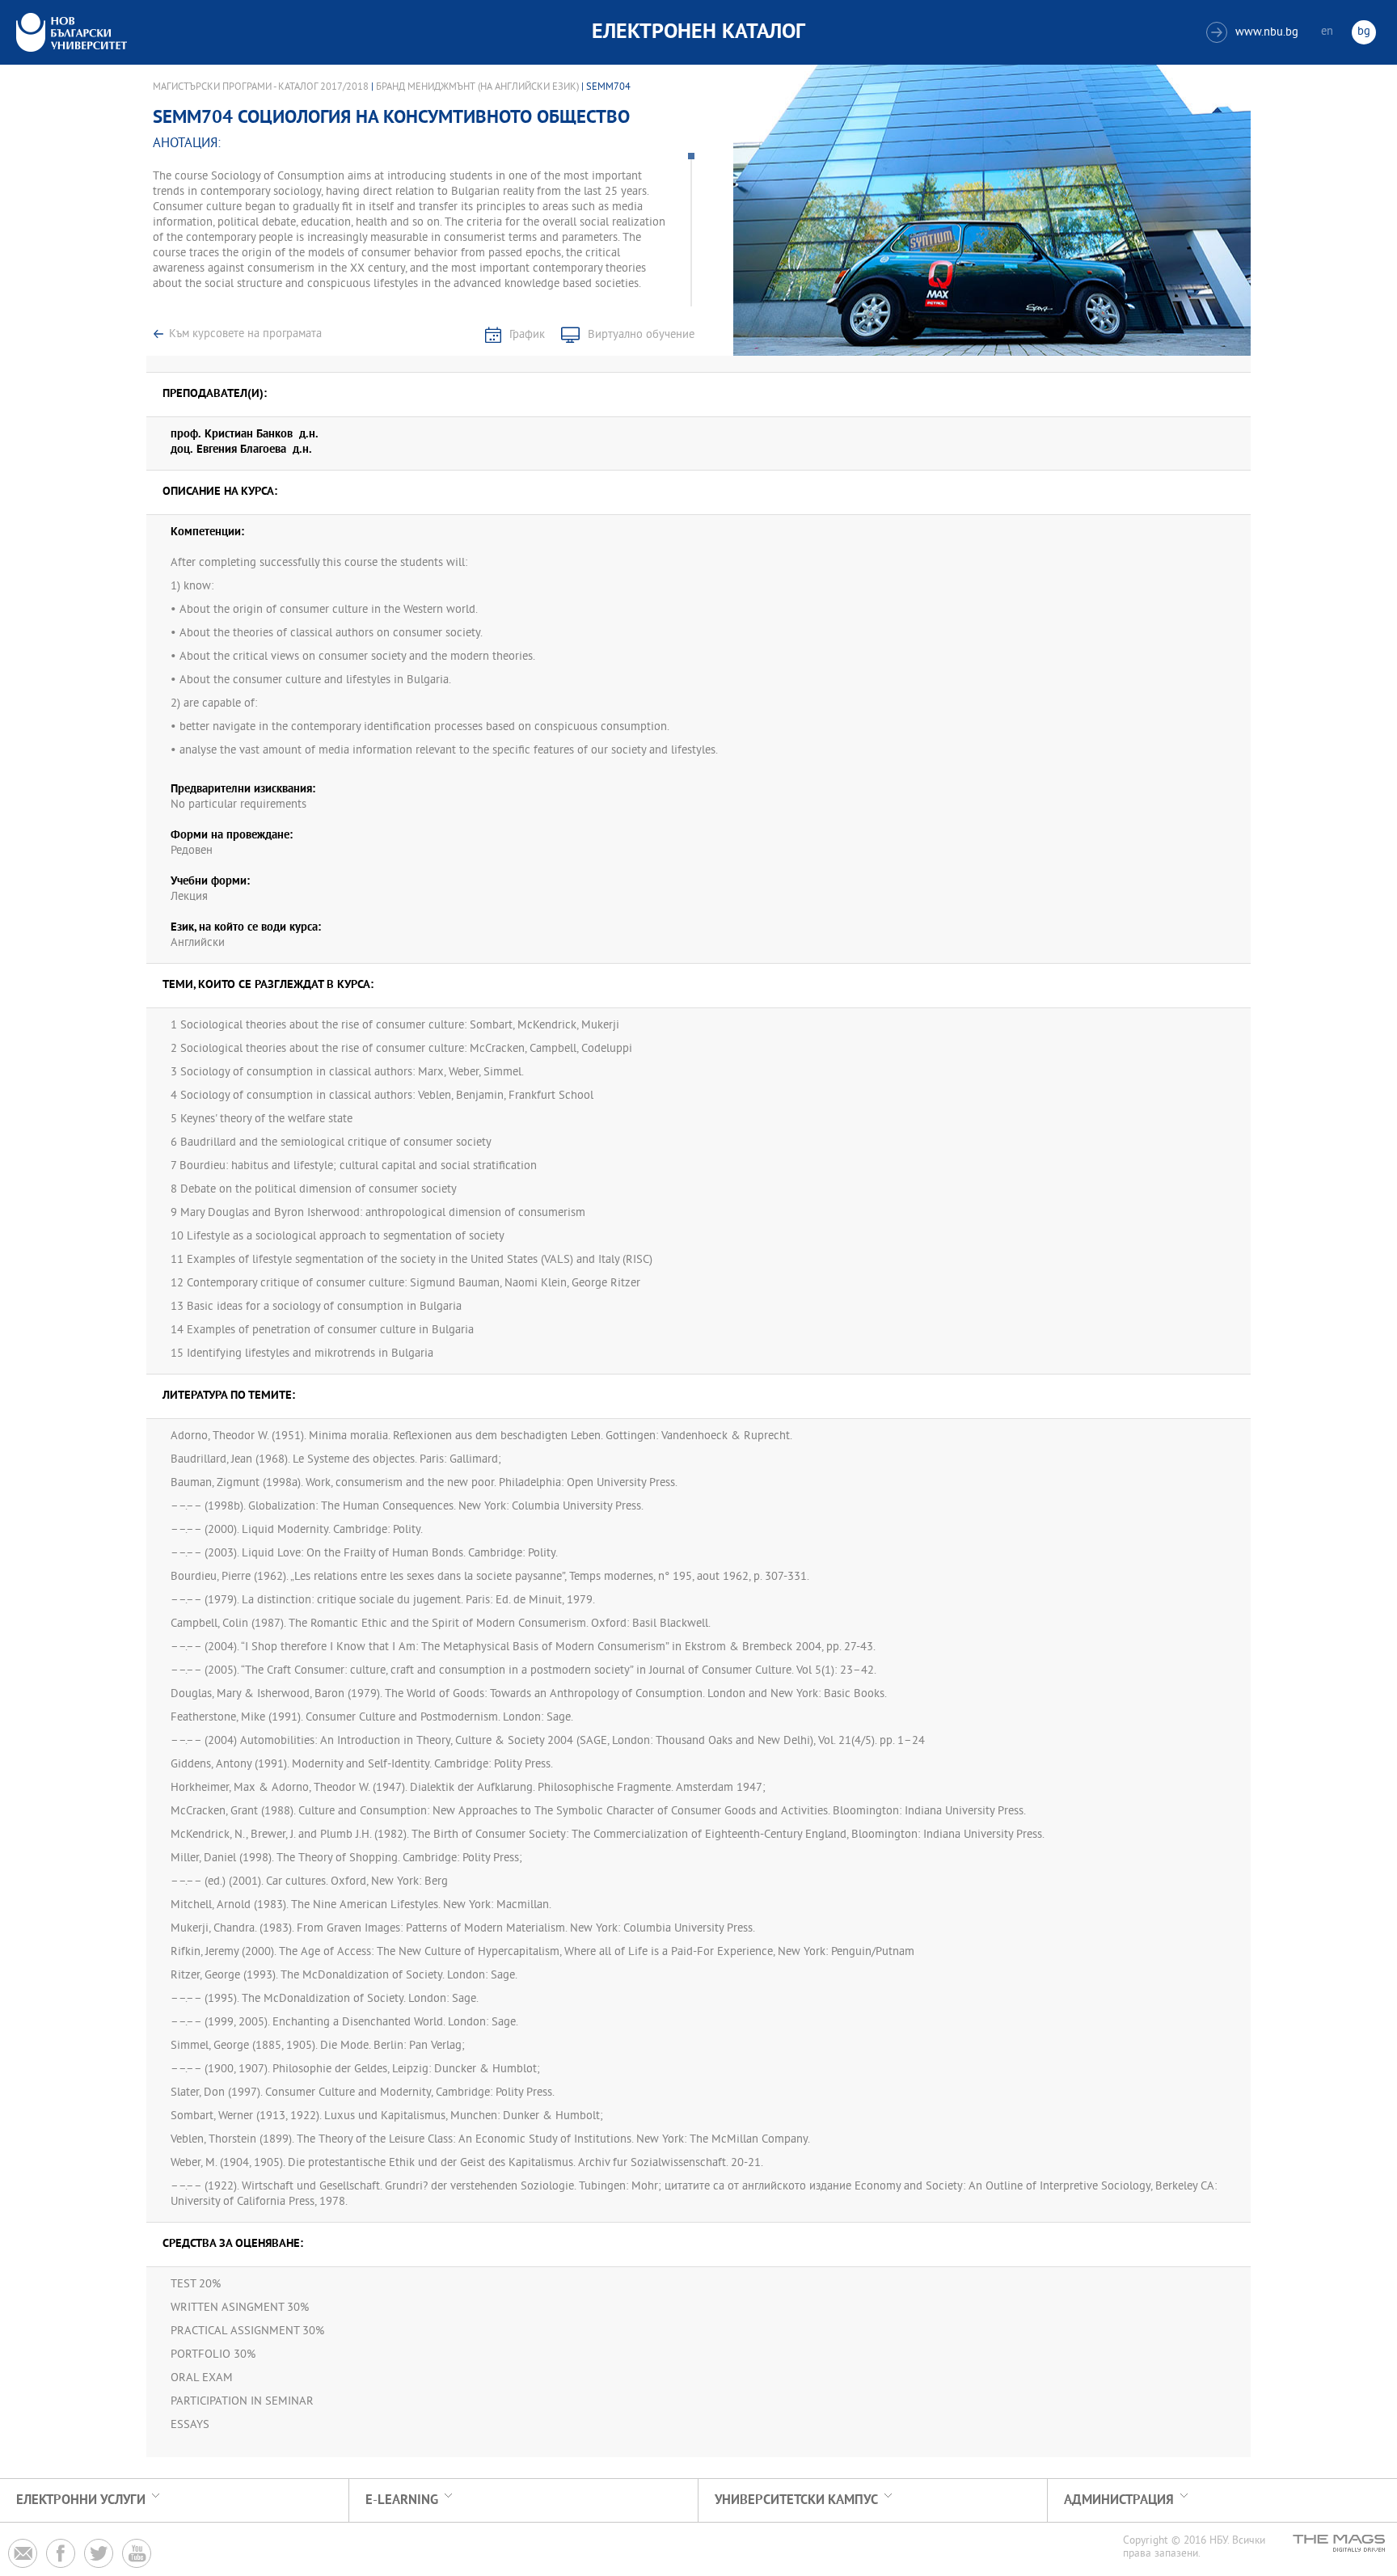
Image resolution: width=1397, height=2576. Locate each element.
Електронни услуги (81, 2500)
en (1327, 32)
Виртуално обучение (641, 335)
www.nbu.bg (1254, 33)
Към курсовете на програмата (245, 334)
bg (1364, 32)
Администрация (1119, 2500)
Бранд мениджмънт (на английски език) (477, 87)
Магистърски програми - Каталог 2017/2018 (261, 87)
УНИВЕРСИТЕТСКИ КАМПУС (796, 2500)
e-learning (402, 2500)
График (527, 335)
